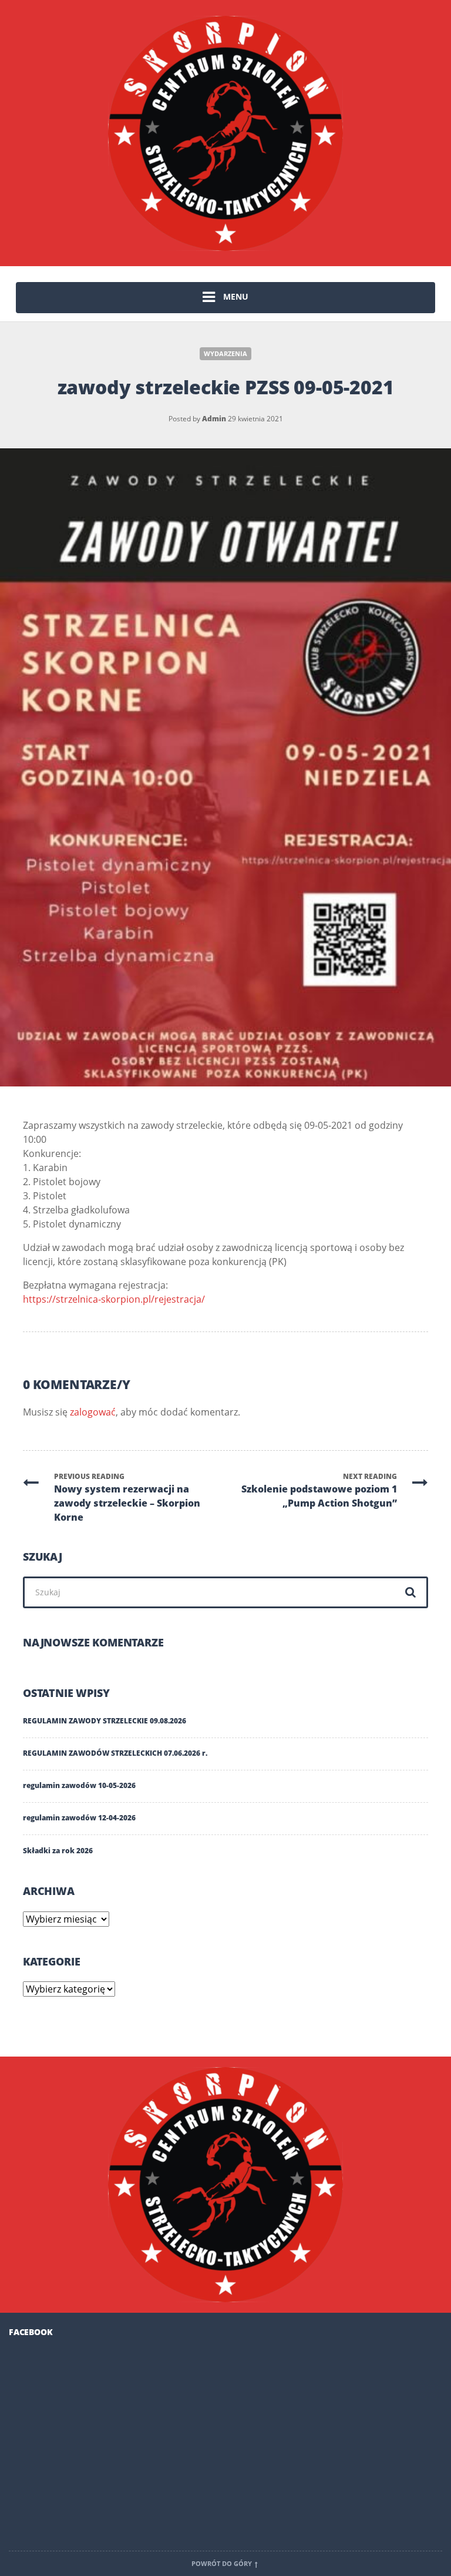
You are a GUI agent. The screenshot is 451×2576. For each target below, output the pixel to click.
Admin (214, 419)
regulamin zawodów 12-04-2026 (79, 1818)
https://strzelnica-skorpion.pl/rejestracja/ (114, 1299)
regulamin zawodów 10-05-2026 (79, 1785)
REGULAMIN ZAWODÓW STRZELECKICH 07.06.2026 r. (115, 1753)
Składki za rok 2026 (58, 1851)
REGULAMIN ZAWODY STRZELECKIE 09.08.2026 (105, 1721)
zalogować (93, 1412)
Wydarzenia (225, 354)
